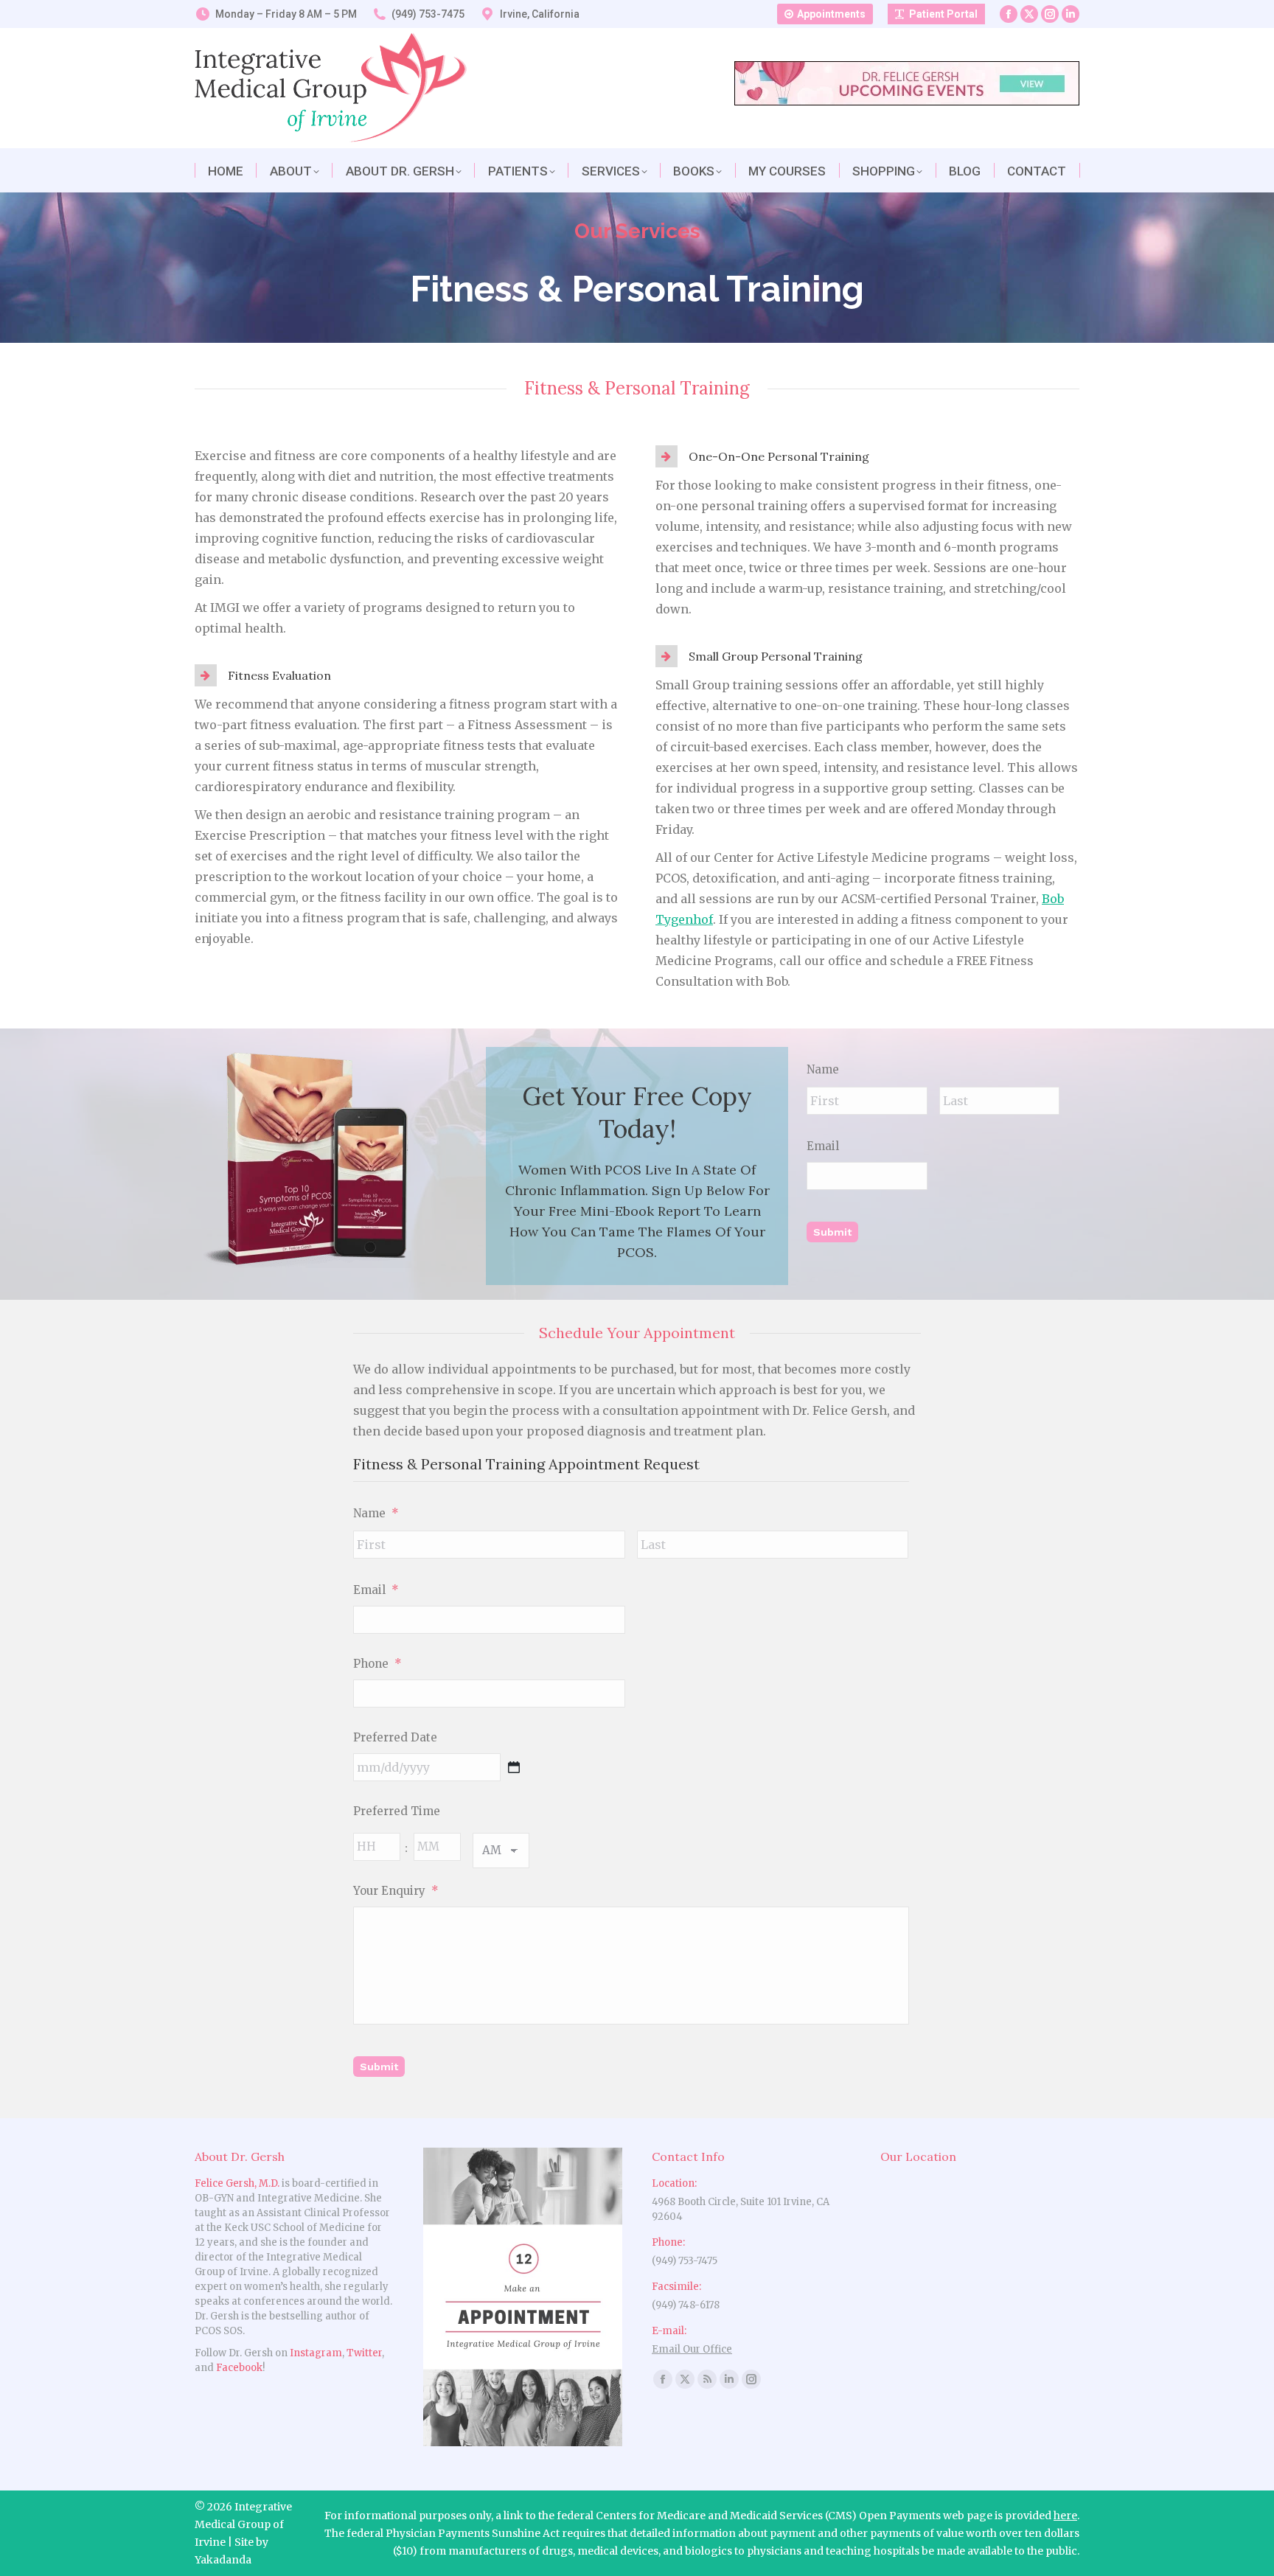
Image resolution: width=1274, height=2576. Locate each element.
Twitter (364, 2353)
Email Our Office (692, 2349)
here (1065, 2516)
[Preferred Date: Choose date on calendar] (514, 1767)
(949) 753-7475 (428, 14)
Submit (832, 1232)
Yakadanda (223, 2560)
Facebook (239, 2368)
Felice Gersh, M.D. (237, 2183)
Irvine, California (540, 14)
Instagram (316, 2353)
